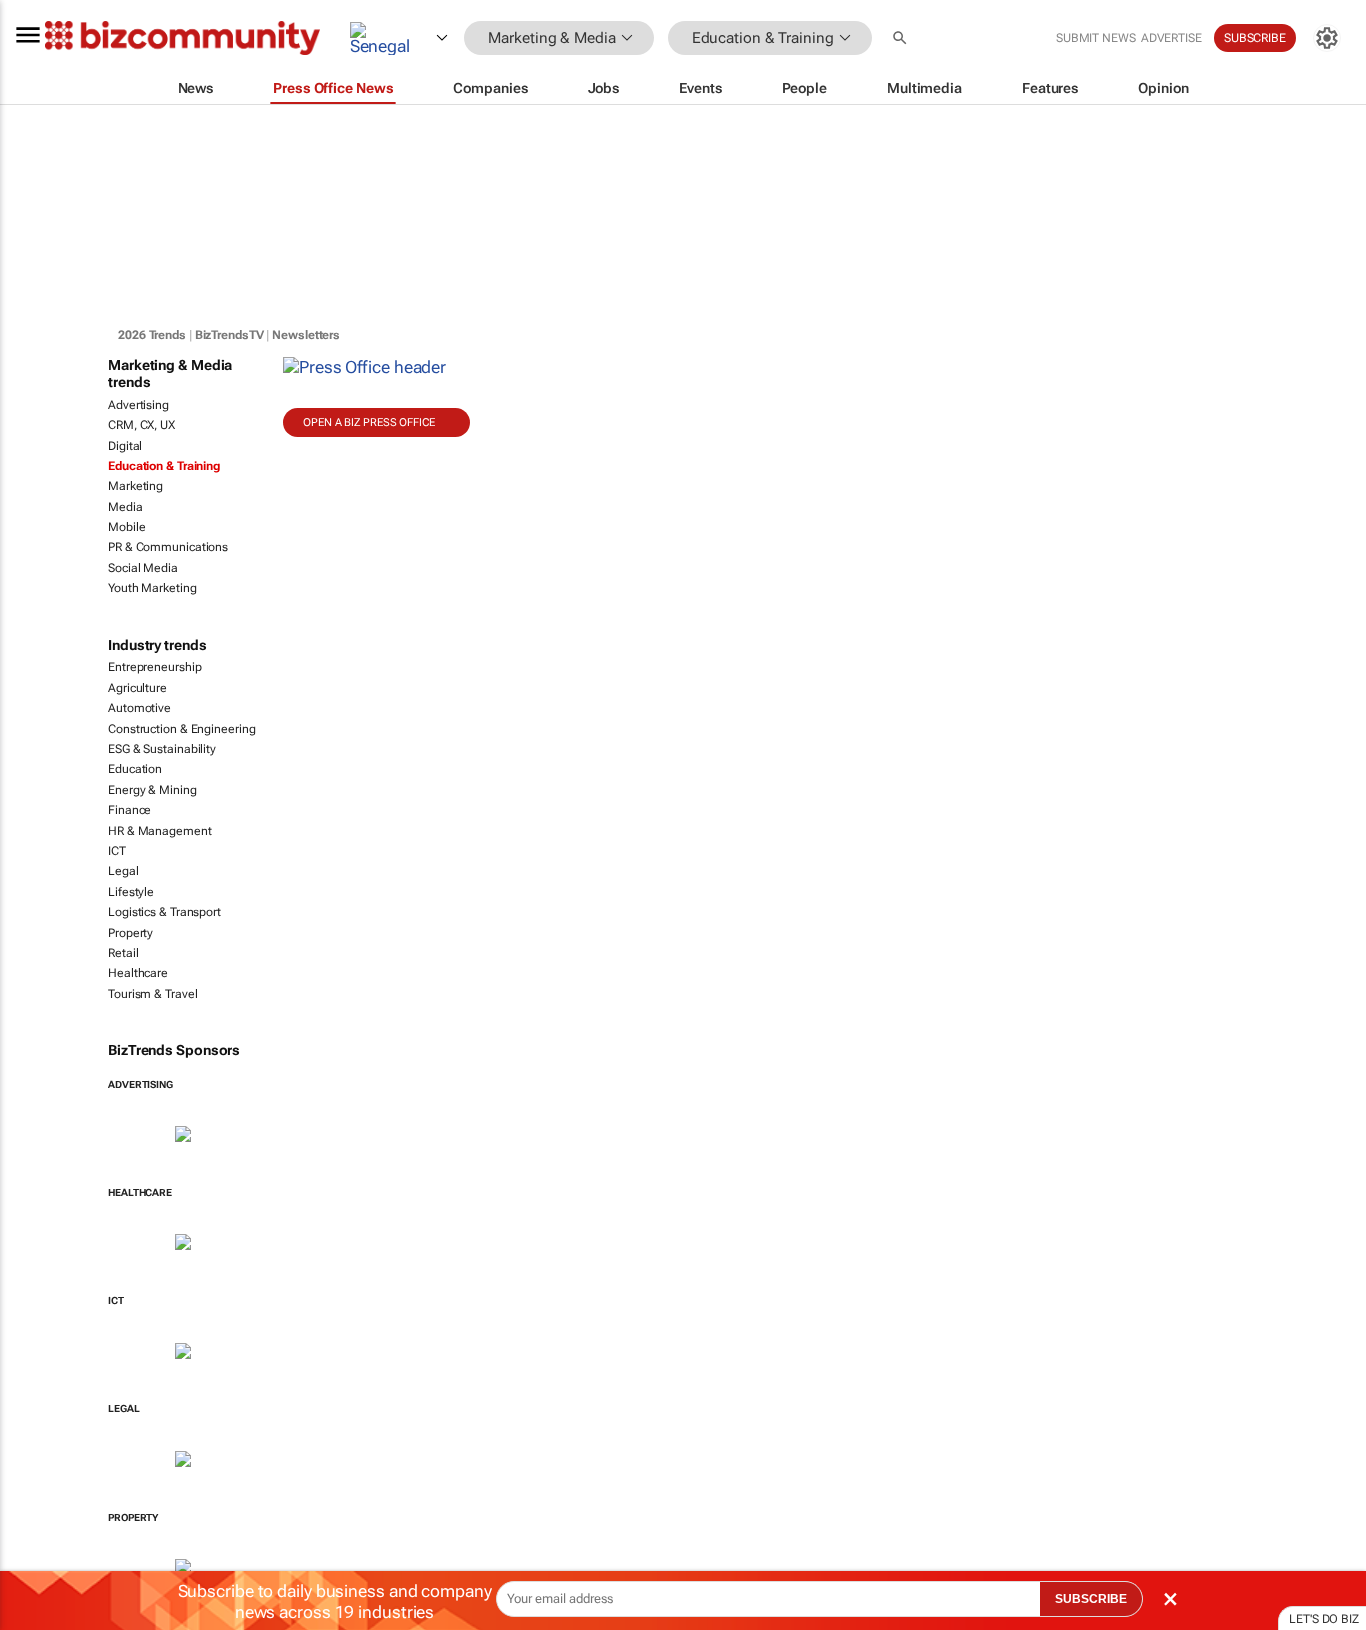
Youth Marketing (152, 588)
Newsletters (306, 335)
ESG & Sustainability (162, 749)
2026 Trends (152, 335)
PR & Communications (168, 547)
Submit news (1096, 38)
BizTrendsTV (229, 335)
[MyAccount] (1327, 38)
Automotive (139, 708)
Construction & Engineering (181, 729)
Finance (129, 810)
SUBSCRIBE (1091, 1599)
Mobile (126, 527)
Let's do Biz (1324, 1619)
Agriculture (137, 688)
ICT (117, 851)
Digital (125, 446)
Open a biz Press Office (369, 422)
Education (135, 769)
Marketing (135, 486)
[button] (902, 38)
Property (130, 933)
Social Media (143, 568)
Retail (123, 953)
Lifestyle (131, 892)
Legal (123, 871)
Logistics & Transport (164, 912)
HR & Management (160, 831)
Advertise (1171, 38)
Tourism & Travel (152, 994)
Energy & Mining (152, 790)
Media (125, 507)
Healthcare (138, 973)
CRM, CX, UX (141, 425)
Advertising (138, 405)
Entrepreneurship (154, 667)
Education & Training (164, 466)
